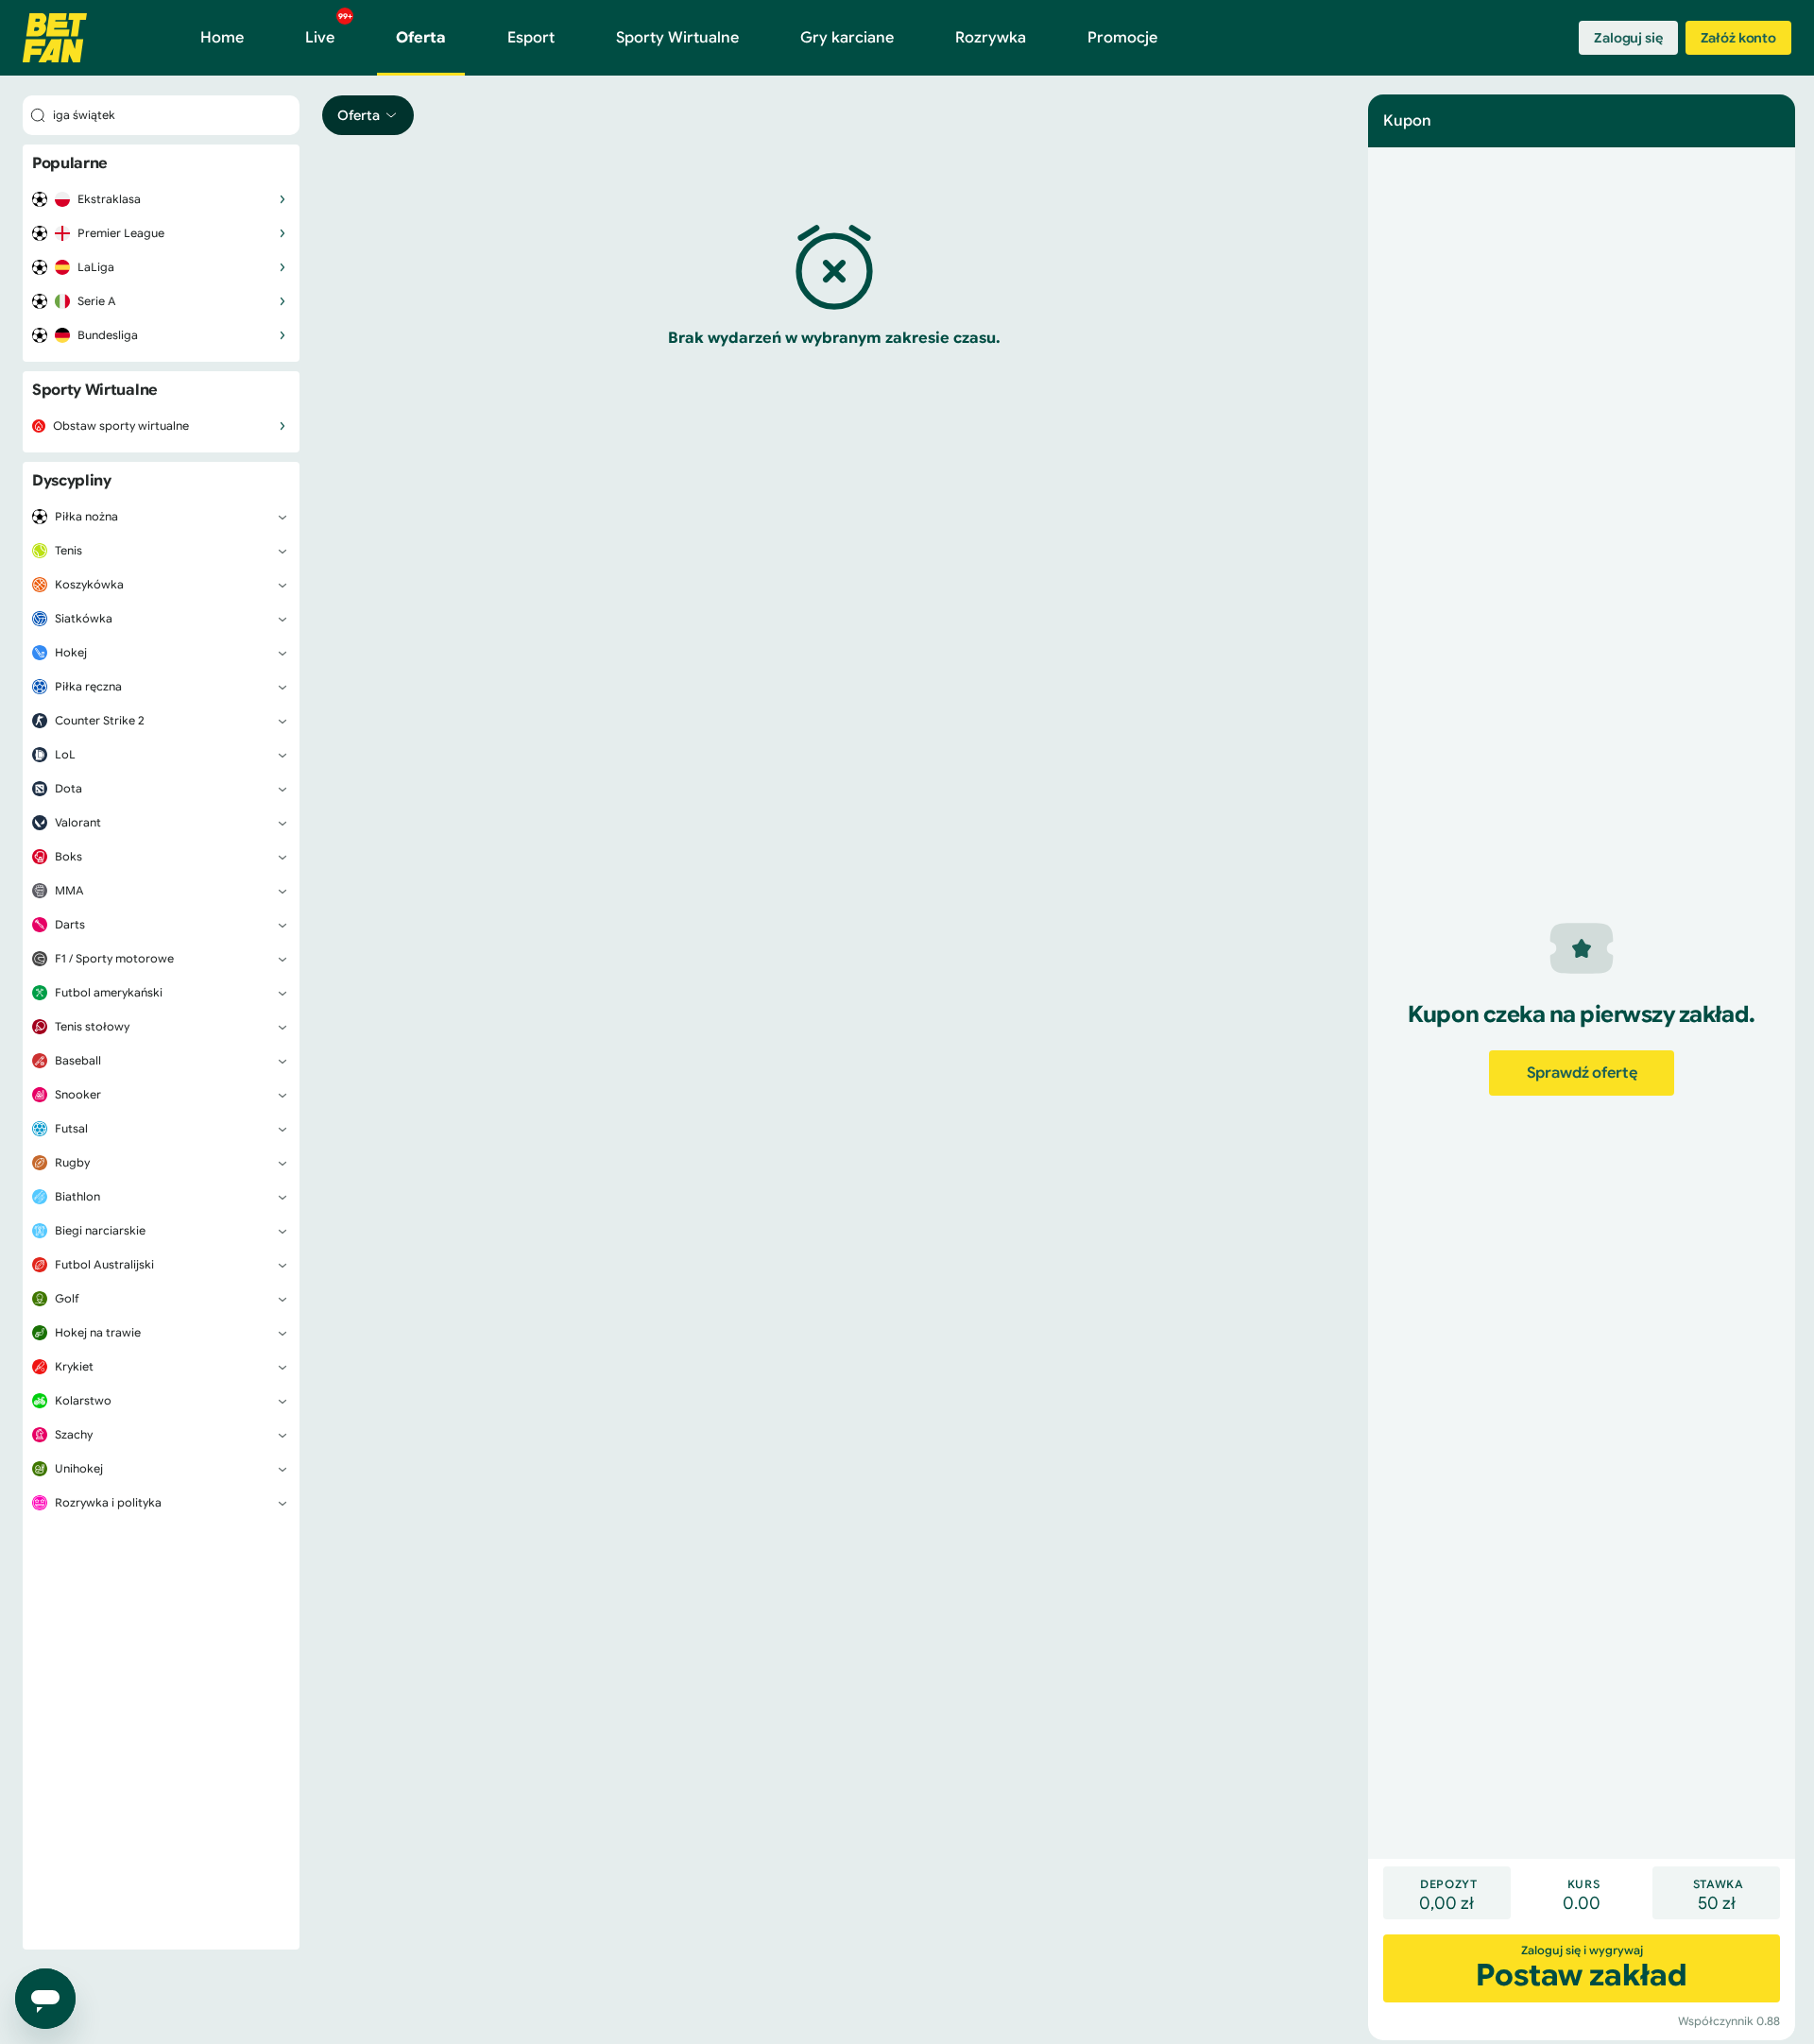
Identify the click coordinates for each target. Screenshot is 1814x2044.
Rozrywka (991, 38)
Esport (531, 38)
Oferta (421, 38)
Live (329, 29)
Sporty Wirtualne (677, 38)
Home (222, 38)
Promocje (1122, 38)
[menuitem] (161, 199)
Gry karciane (847, 38)
